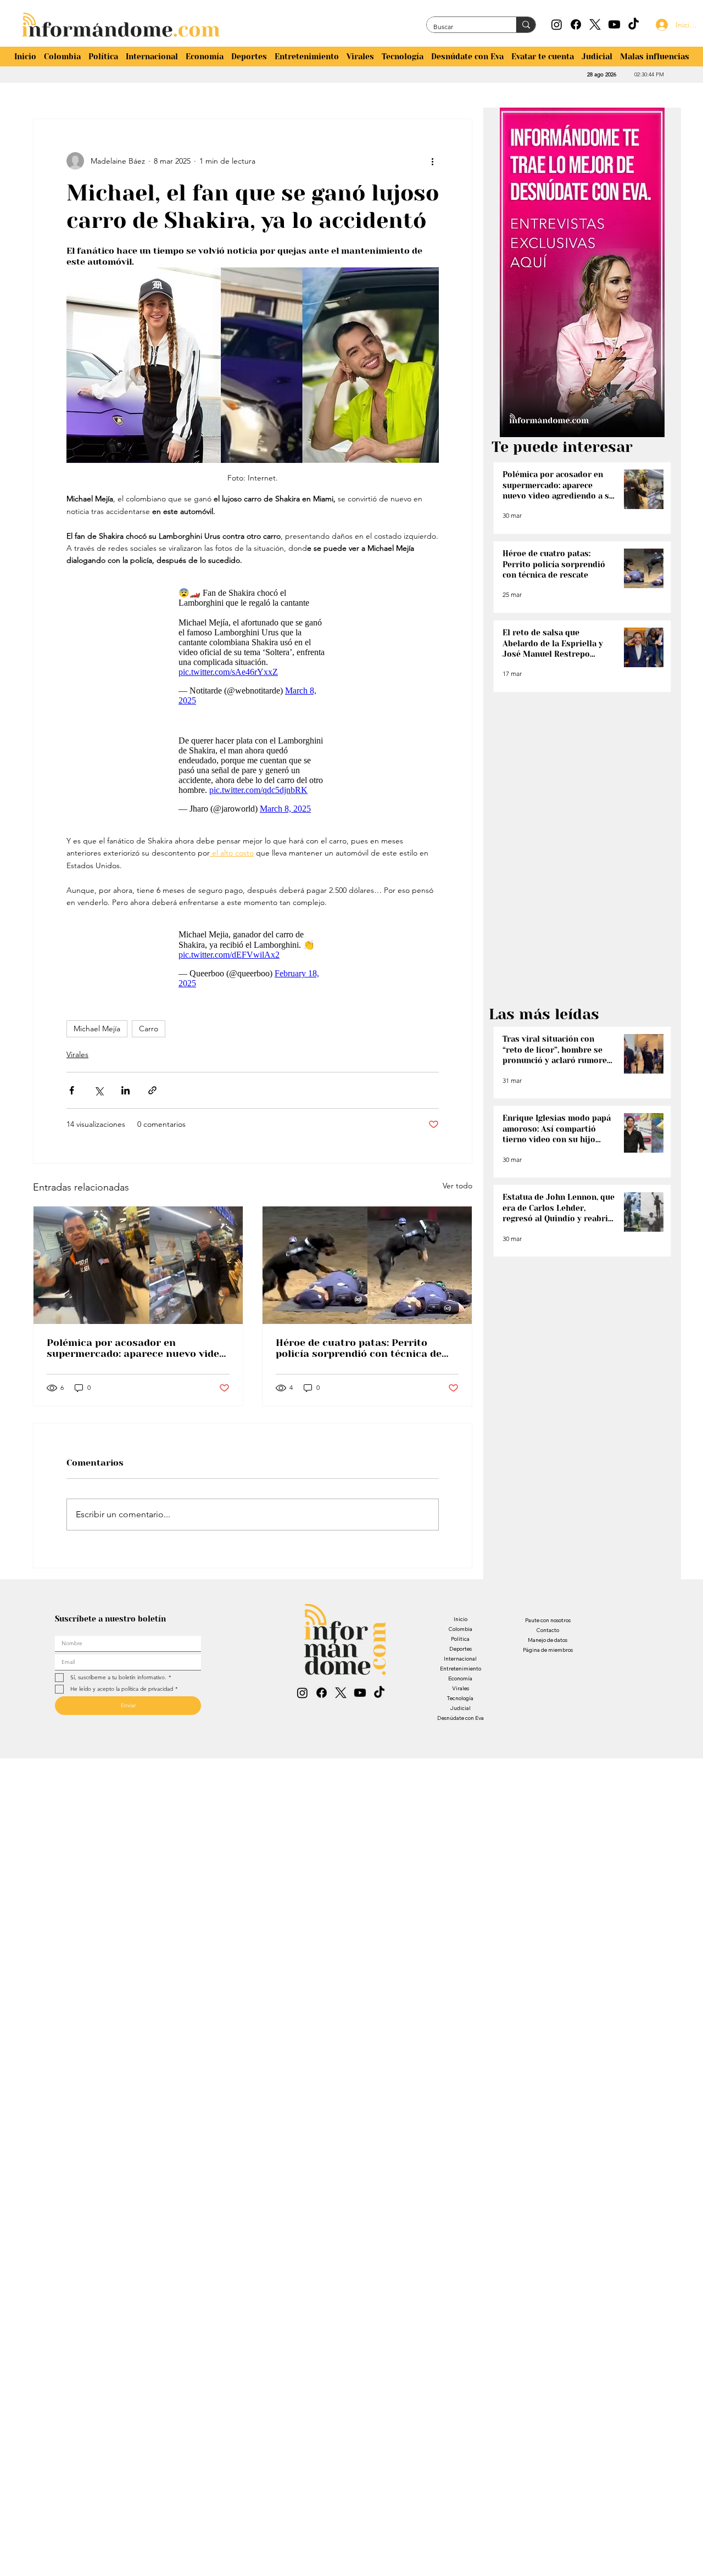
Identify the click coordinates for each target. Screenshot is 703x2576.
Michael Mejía (97, 1045)
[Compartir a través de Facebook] (72, 1107)
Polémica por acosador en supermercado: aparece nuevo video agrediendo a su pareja (136, 1365)
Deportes (461, 1665)
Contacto (548, 1647)
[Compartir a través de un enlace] (152, 1107)
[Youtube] (614, 24)
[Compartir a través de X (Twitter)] (99, 1107)
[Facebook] (576, 24)
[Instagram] (557, 24)
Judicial (460, 1725)
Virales (77, 1071)
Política (460, 1655)
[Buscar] (526, 25)
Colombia (460, 1645)
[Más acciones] (432, 161)
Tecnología (460, 1715)
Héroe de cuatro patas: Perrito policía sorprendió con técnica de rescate (359, 1365)
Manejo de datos (548, 1656)
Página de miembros (548, 1666)
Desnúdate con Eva (461, 1734)
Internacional (460, 1675)
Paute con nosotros (548, 1637)
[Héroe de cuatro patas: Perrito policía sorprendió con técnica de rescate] (367, 1282)
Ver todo (457, 1202)
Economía (460, 1695)
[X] (595, 24)
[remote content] (253, 649)
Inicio (461, 1636)
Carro (149, 1045)
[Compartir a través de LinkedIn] (125, 1107)
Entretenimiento (461, 1685)
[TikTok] (634, 24)
